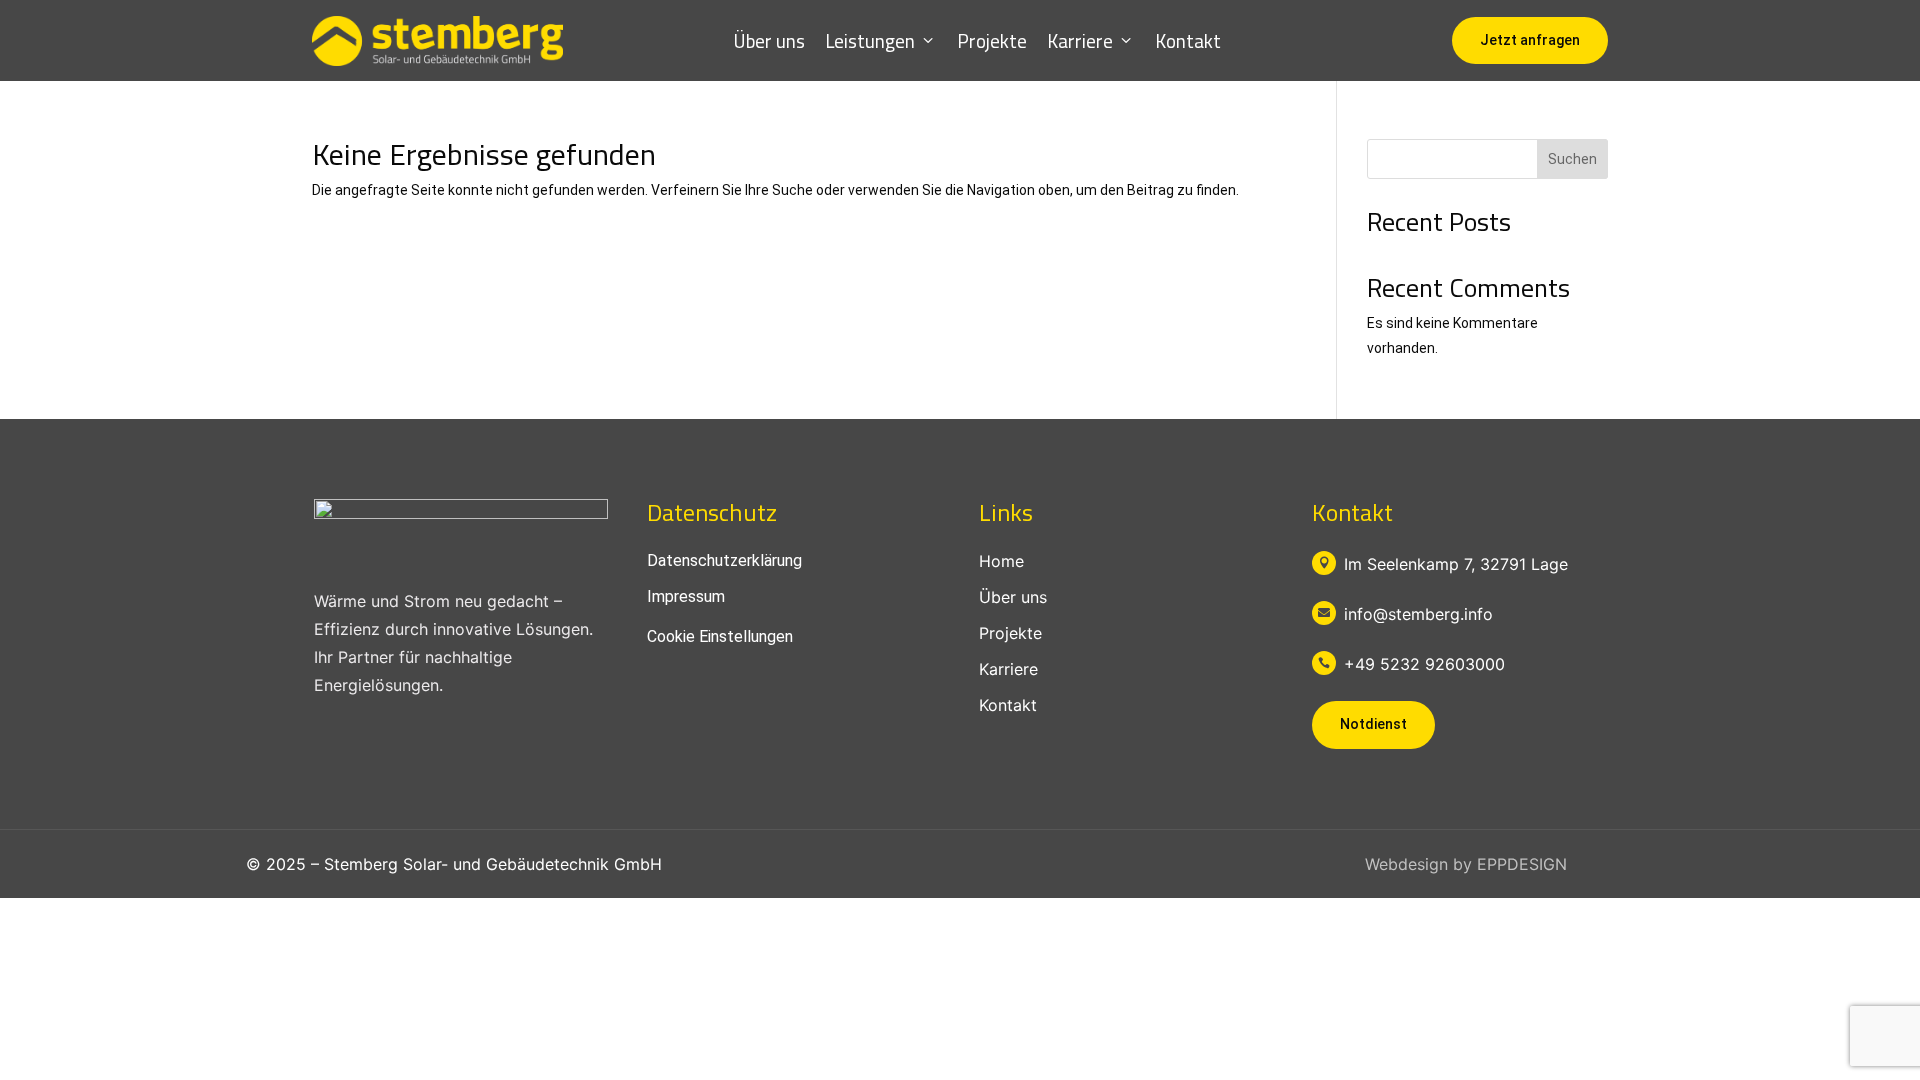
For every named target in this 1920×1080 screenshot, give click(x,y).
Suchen (1572, 159)
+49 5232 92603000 (1424, 664)
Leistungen (870, 41)
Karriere (1080, 41)
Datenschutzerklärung (724, 560)
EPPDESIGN (1522, 864)
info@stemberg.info (1418, 614)
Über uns (769, 41)
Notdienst (1373, 724)
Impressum (686, 596)
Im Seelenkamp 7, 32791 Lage (1456, 564)
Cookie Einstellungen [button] (720, 636)
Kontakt (1188, 41)
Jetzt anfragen (1530, 40)
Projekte (992, 41)
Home (1001, 561)
